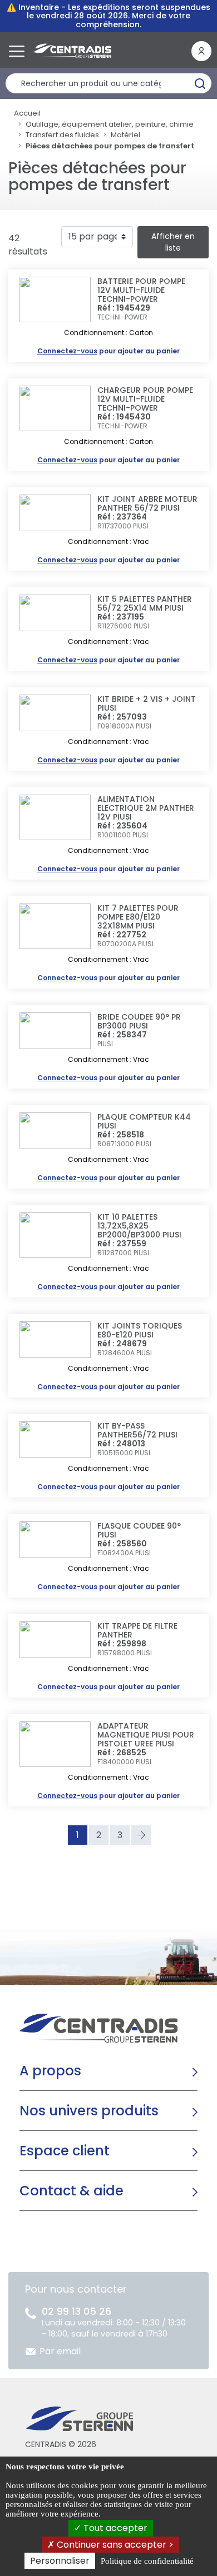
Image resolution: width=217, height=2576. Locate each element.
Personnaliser (60, 2561)
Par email (60, 2351)
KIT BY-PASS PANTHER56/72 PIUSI (137, 1430)
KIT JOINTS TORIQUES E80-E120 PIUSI (140, 1330)
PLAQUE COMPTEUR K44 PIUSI (144, 1121)
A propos (50, 2071)
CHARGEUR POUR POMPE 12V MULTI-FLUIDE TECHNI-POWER (145, 399)
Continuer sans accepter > (114, 2545)
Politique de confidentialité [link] (147, 2561)
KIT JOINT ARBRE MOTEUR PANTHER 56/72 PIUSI (147, 503)
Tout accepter (114, 2528)
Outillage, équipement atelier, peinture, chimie (110, 124)
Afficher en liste (173, 242)
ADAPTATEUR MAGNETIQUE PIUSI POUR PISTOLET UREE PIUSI (146, 1735)
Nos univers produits (89, 2111)
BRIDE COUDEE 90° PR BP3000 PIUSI (139, 1021)
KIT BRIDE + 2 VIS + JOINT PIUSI (147, 703)
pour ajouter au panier (108, 351)
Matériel (125, 135)
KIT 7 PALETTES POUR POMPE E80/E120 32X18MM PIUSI (138, 917)
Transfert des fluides (62, 135)
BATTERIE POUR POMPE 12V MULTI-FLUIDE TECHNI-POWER (141, 290)
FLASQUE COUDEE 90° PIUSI (139, 1530)
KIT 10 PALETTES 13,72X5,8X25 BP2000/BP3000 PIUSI (139, 1226)
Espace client (65, 2151)
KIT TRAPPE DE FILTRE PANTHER (137, 1630)
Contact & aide (71, 2191)
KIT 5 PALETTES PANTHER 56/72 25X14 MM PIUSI (145, 603)
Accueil (27, 113)
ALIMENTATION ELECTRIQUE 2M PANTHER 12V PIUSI (146, 808)
